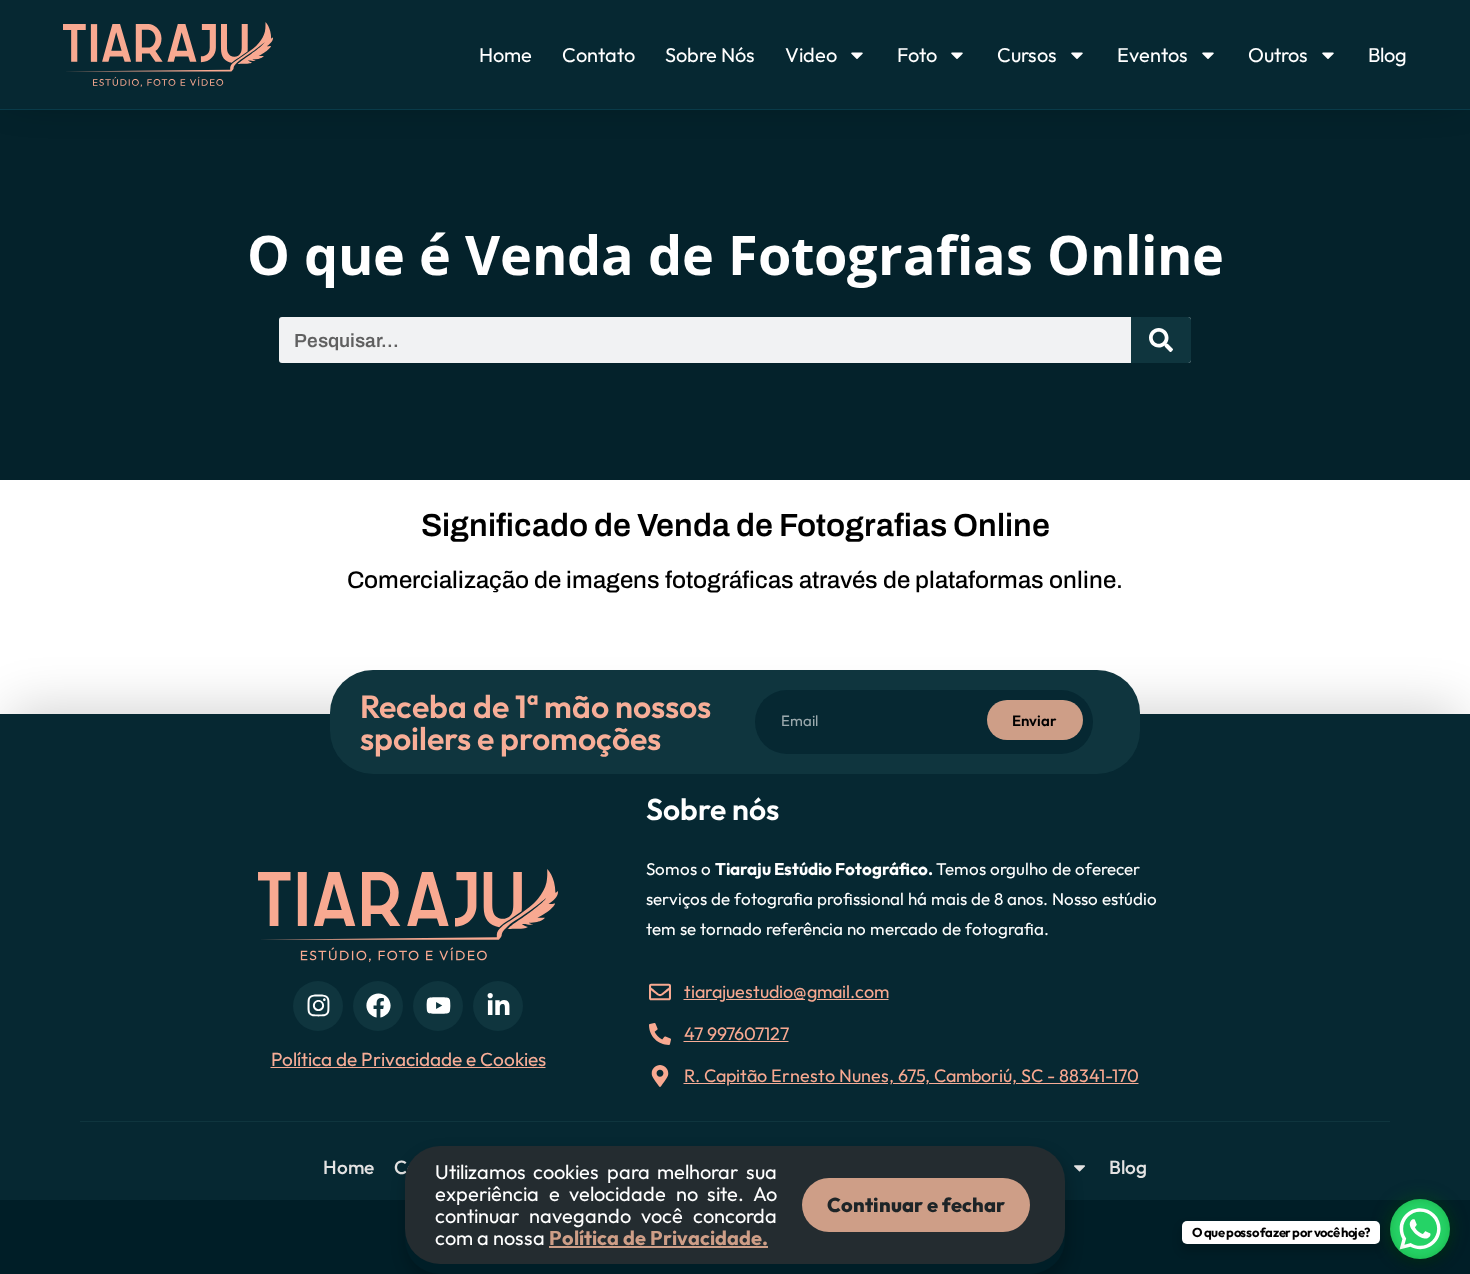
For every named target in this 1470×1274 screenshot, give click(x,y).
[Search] (1161, 340)
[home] (205, 54)
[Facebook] (378, 1006)
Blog (1387, 54)
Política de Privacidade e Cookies (408, 1059)
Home (505, 54)
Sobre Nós (710, 54)
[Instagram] (318, 1006)
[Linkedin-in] (498, 1006)
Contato (598, 54)
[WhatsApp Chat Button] (1420, 1229)
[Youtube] (438, 1006)
